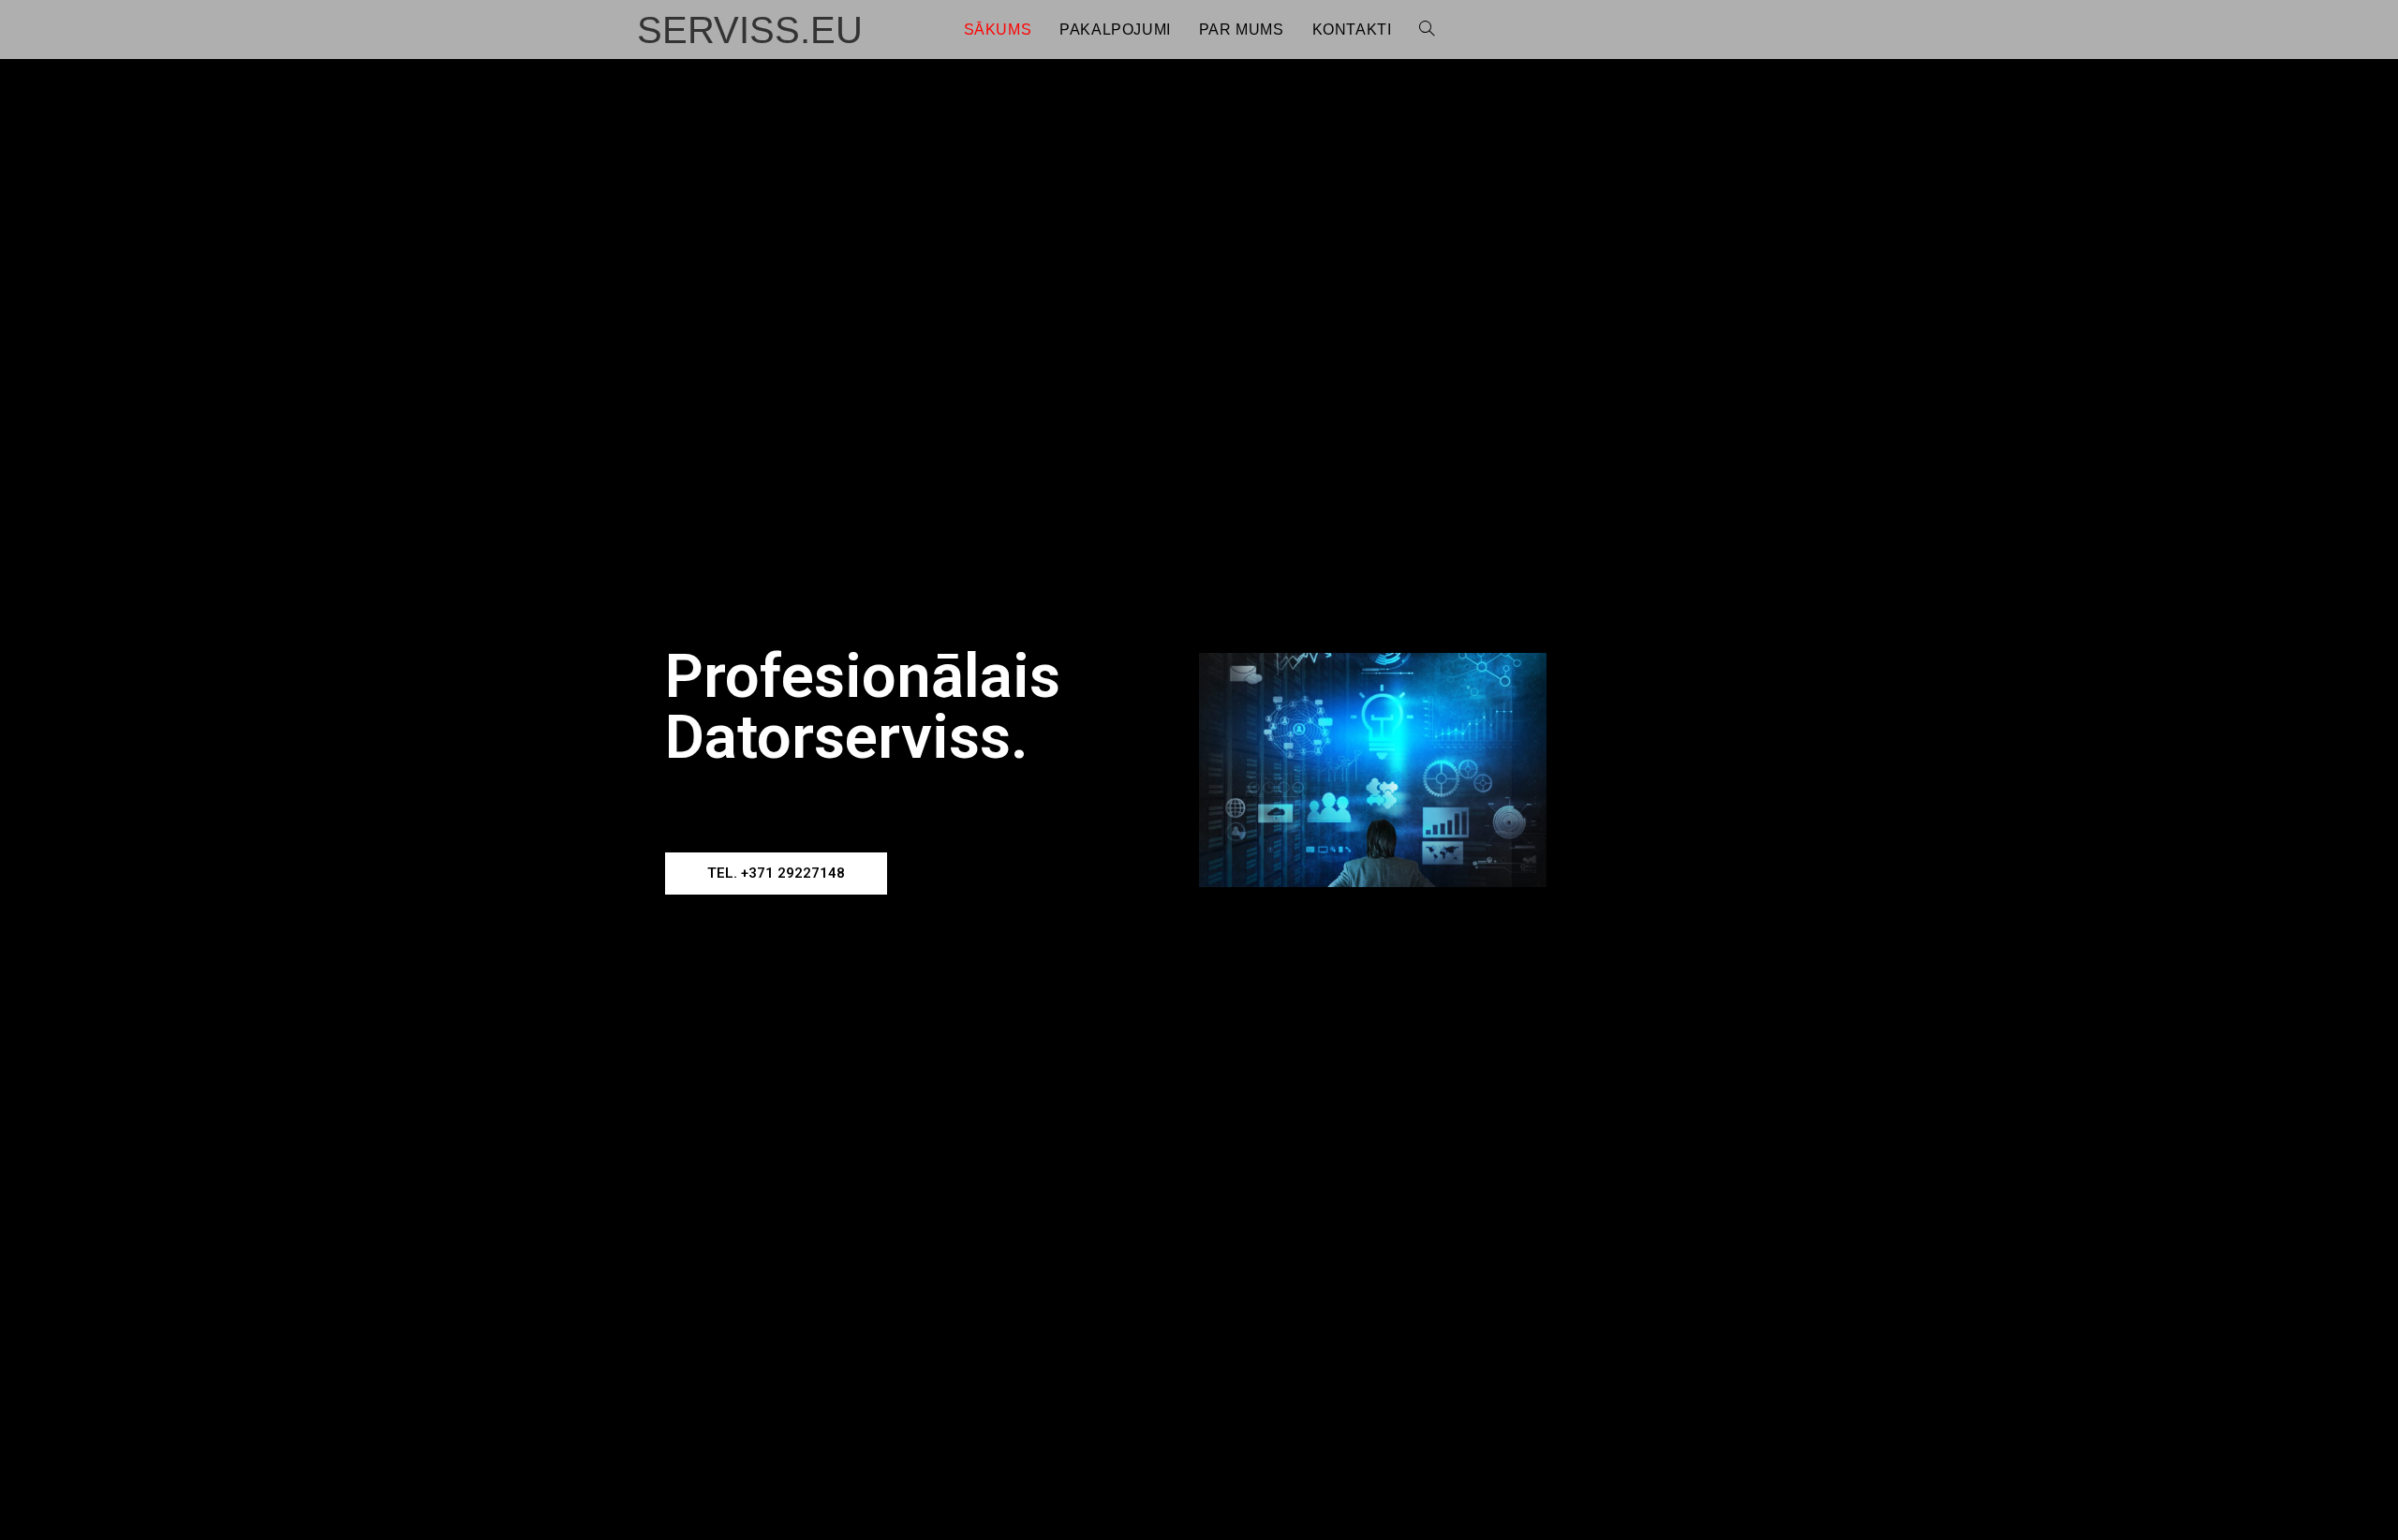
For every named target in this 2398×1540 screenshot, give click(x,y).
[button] (776, 874)
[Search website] (1427, 30)
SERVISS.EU (750, 30)
